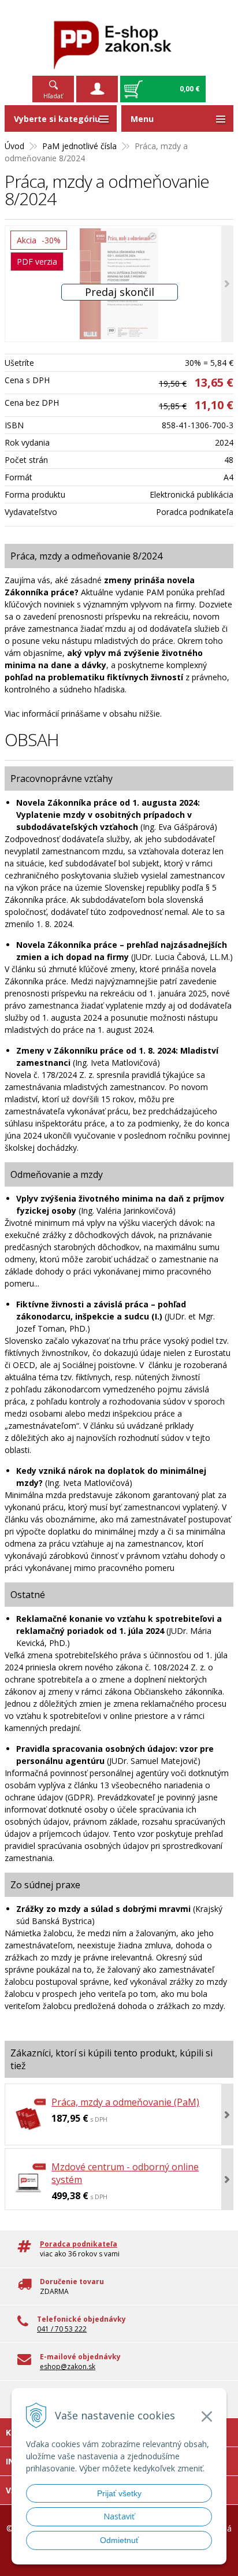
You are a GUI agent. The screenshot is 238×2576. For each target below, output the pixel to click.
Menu (142, 119)
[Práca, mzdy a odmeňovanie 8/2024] (119, 284)
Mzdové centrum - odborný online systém (125, 2173)
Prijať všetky (119, 2493)
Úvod (14, 146)
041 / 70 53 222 (62, 2329)
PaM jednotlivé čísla (79, 146)
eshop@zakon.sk (68, 2366)
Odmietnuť (119, 2540)
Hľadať (53, 96)
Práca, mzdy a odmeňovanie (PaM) (125, 2102)
